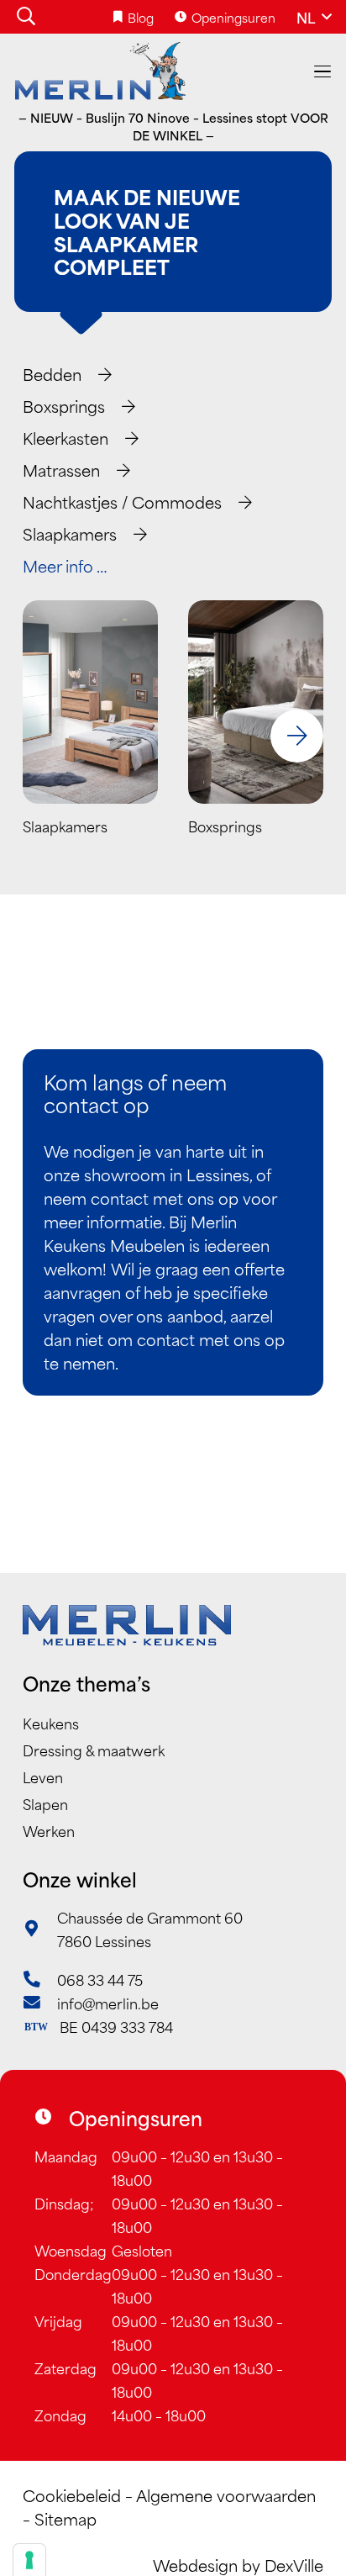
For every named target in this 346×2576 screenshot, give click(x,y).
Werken (49, 1830)
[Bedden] (97, 374)
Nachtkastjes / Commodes (122, 501)
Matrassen (61, 470)
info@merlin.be (108, 2003)
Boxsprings (64, 406)
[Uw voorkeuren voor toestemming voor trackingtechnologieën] (29, 2560)
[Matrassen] (116, 470)
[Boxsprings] (121, 406)
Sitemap (66, 2518)
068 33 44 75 (100, 1979)
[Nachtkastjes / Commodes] (238, 502)
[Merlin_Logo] (100, 71)
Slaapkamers (70, 533)
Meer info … (65, 565)
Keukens (51, 1723)
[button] (26, 17)
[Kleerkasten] (124, 438)
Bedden (52, 374)
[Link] (90, 736)
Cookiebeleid (72, 2495)
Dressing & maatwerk (94, 1750)
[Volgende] (297, 736)
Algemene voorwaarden (226, 2495)
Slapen (45, 1803)
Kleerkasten (66, 438)
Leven (43, 1776)
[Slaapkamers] (133, 534)
